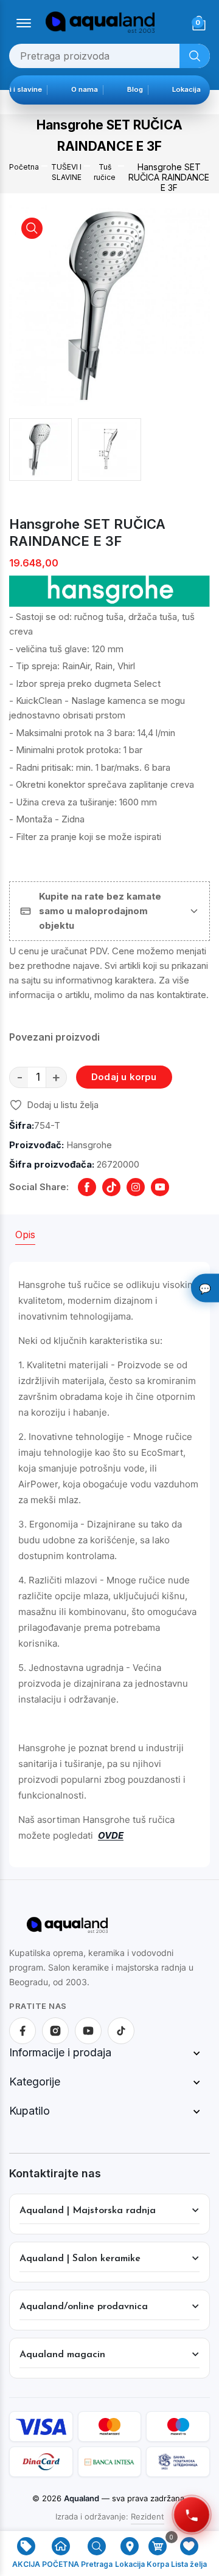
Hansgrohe (89, 1145)
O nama (92, 89)
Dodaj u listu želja (63, 1105)
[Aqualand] (67, 1930)
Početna (24, 167)
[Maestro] (178, 2426)
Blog (142, 89)
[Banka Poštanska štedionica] (178, 2462)
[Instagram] (55, 2031)
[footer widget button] (109, 2053)
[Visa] (41, 2426)
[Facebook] (23, 2031)
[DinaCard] (41, 2462)
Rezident (148, 2516)
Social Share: (39, 1187)
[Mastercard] (110, 2426)
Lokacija (194, 89)
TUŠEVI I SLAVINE (66, 172)
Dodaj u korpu (124, 1077)
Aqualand (82, 2498)
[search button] (195, 56)
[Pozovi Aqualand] (191, 2514)
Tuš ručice (105, 172)
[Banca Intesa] (110, 2462)
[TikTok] (121, 2031)
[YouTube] (88, 2031)
